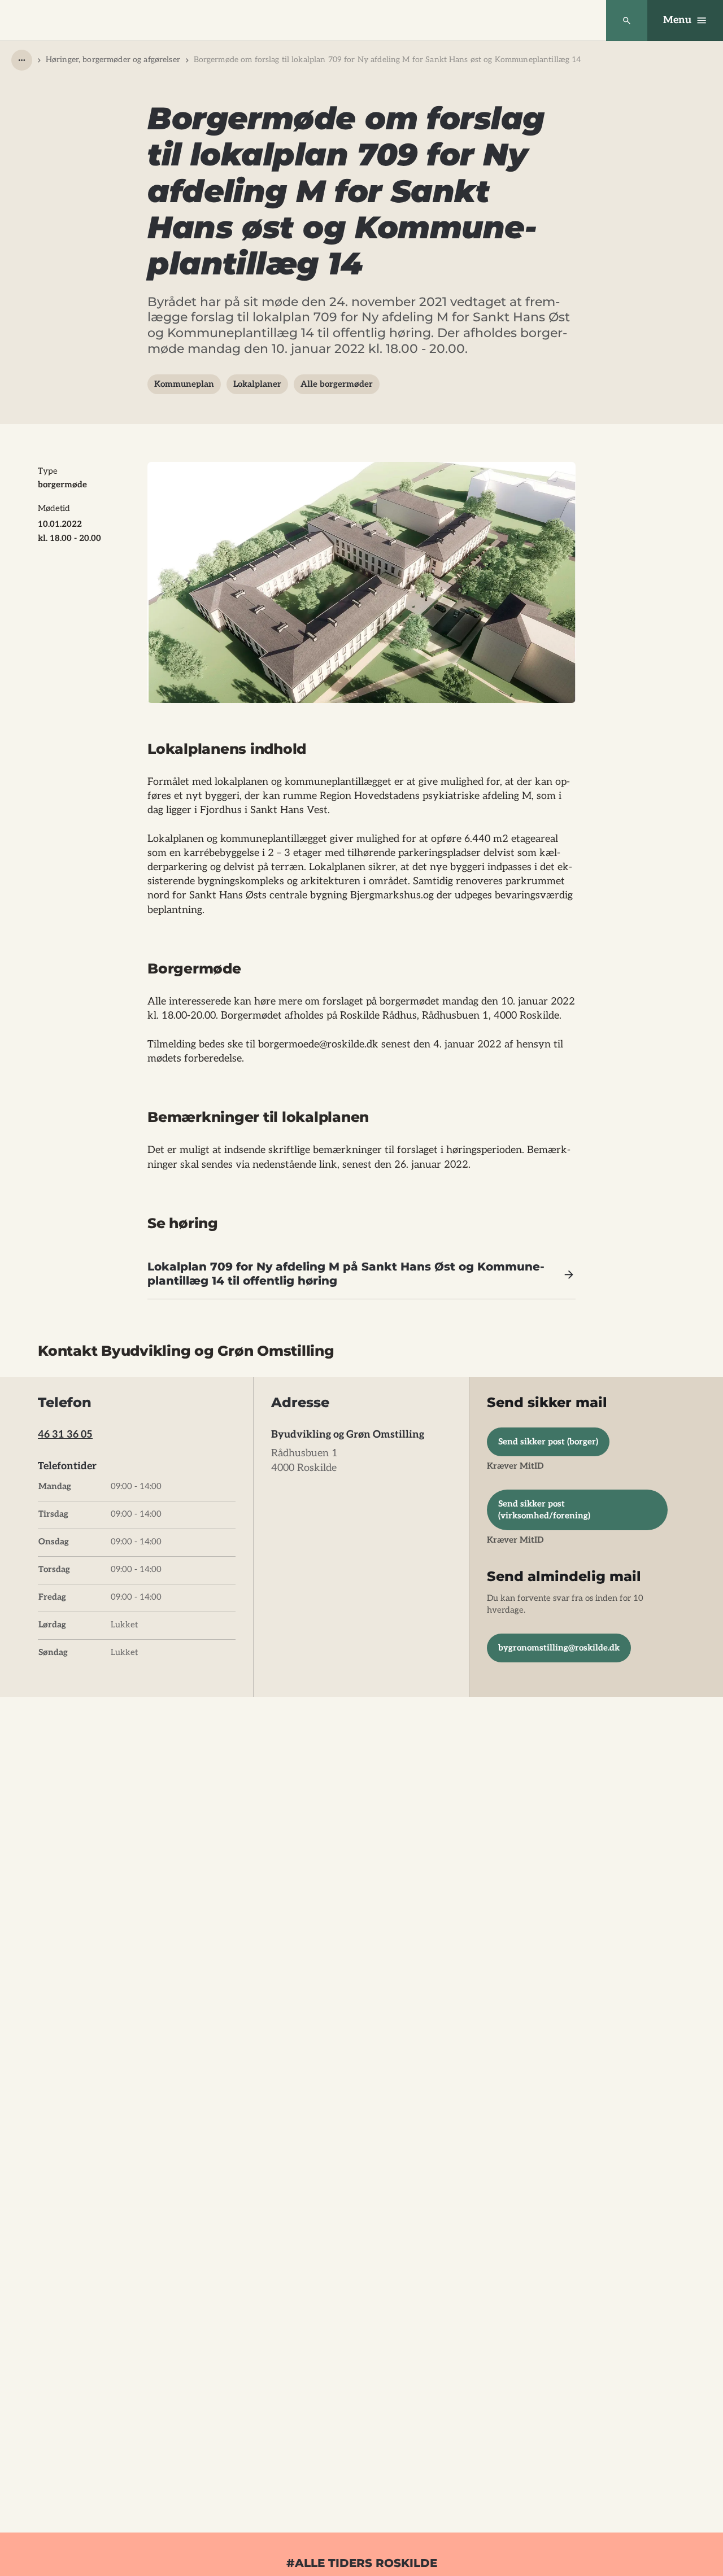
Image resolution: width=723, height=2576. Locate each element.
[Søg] (627, 21)
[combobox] (22, 60)
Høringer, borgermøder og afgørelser (113, 60)
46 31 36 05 (65, 1435)
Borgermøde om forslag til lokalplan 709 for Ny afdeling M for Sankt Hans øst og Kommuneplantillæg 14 (387, 60)
